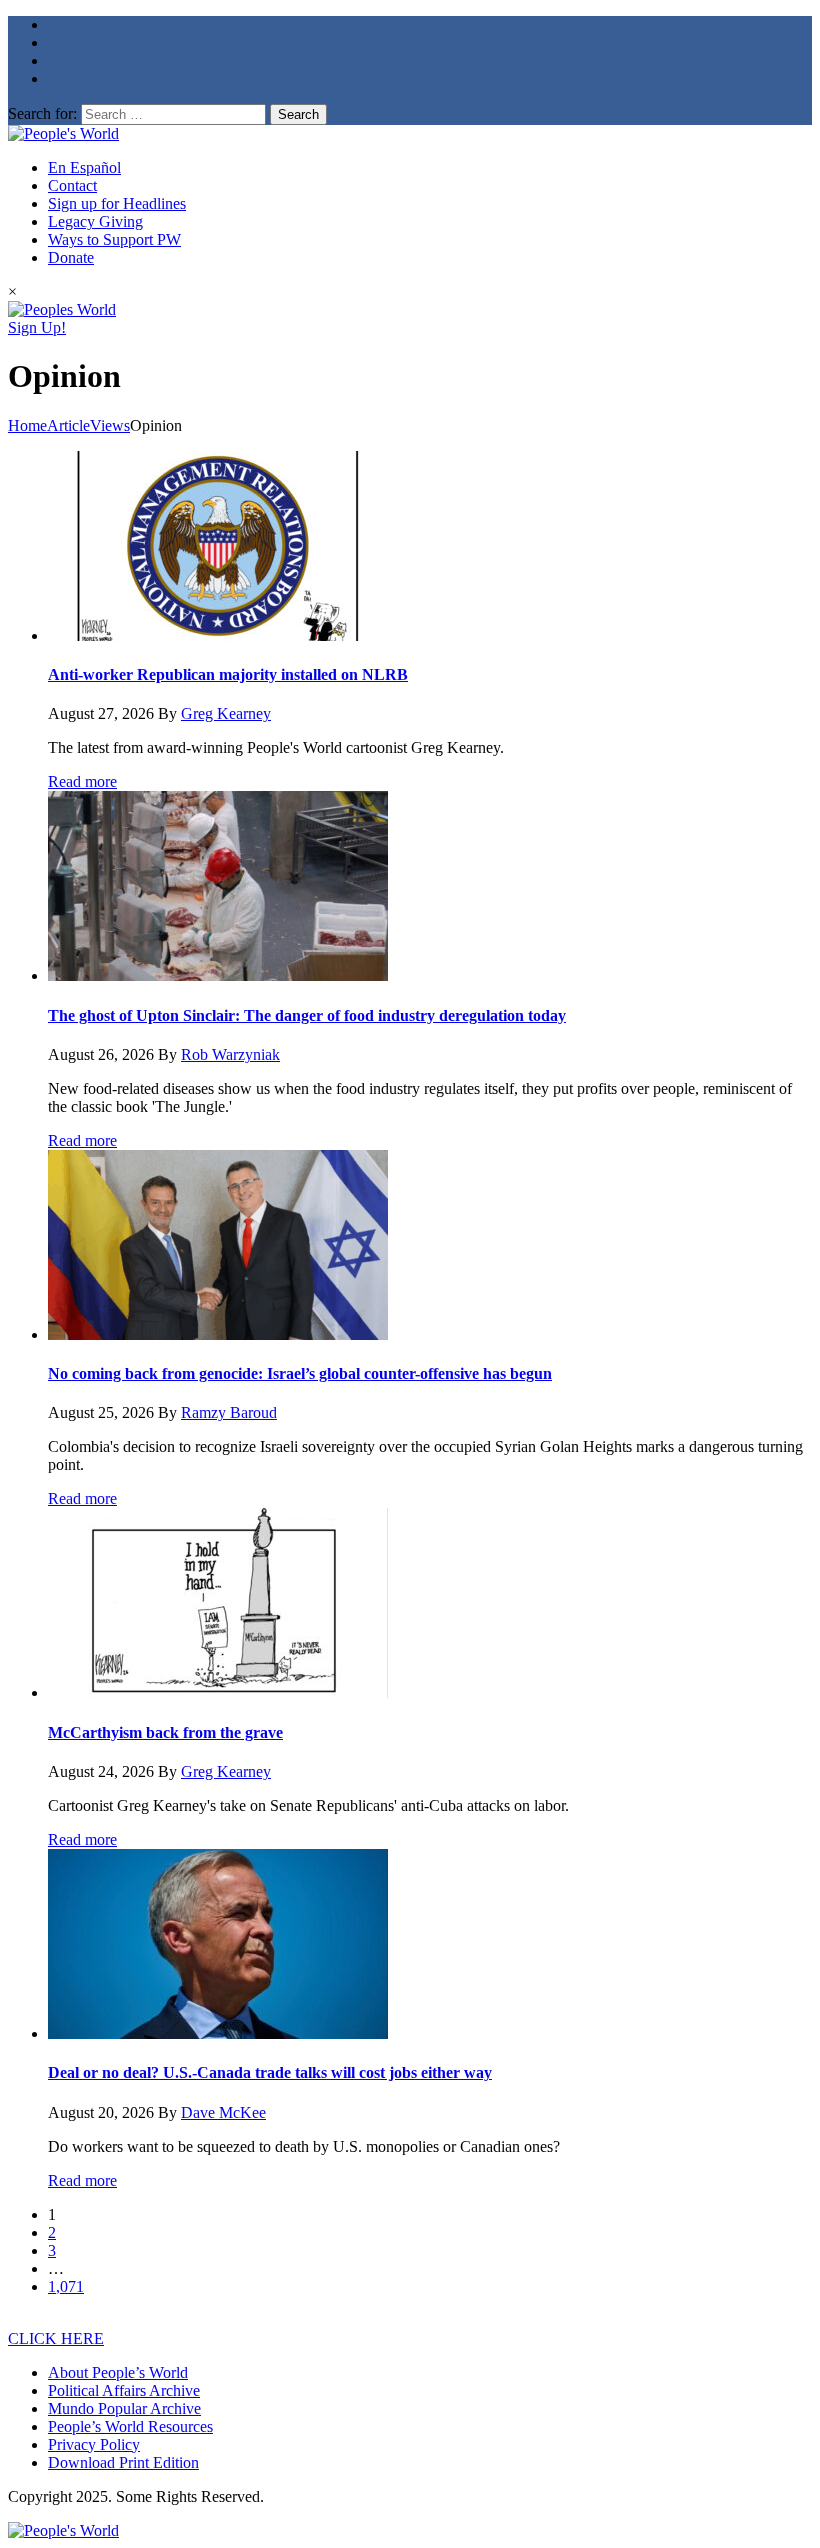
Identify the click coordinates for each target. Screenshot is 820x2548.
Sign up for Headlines (117, 203)
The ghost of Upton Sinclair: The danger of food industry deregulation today (307, 1015)
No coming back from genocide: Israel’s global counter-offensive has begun (300, 1373)
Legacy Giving (95, 221)
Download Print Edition (123, 2462)
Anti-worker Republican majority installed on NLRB (228, 674)
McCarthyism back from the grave (165, 1732)
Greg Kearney (226, 713)
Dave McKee (223, 2112)
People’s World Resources (130, 2426)
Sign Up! (37, 327)
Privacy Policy (94, 2444)
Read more (82, 781)
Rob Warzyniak (230, 1054)
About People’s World (118, 2372)
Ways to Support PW (114, 239)
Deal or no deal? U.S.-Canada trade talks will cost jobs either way (270, 2072)
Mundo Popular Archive (124, 2408)
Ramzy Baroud (229, 1412)
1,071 (66, 2286)
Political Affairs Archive (124, 2390)
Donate (71, 257)
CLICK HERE (56, 2338)
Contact (72, 185)
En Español (84, 167)
